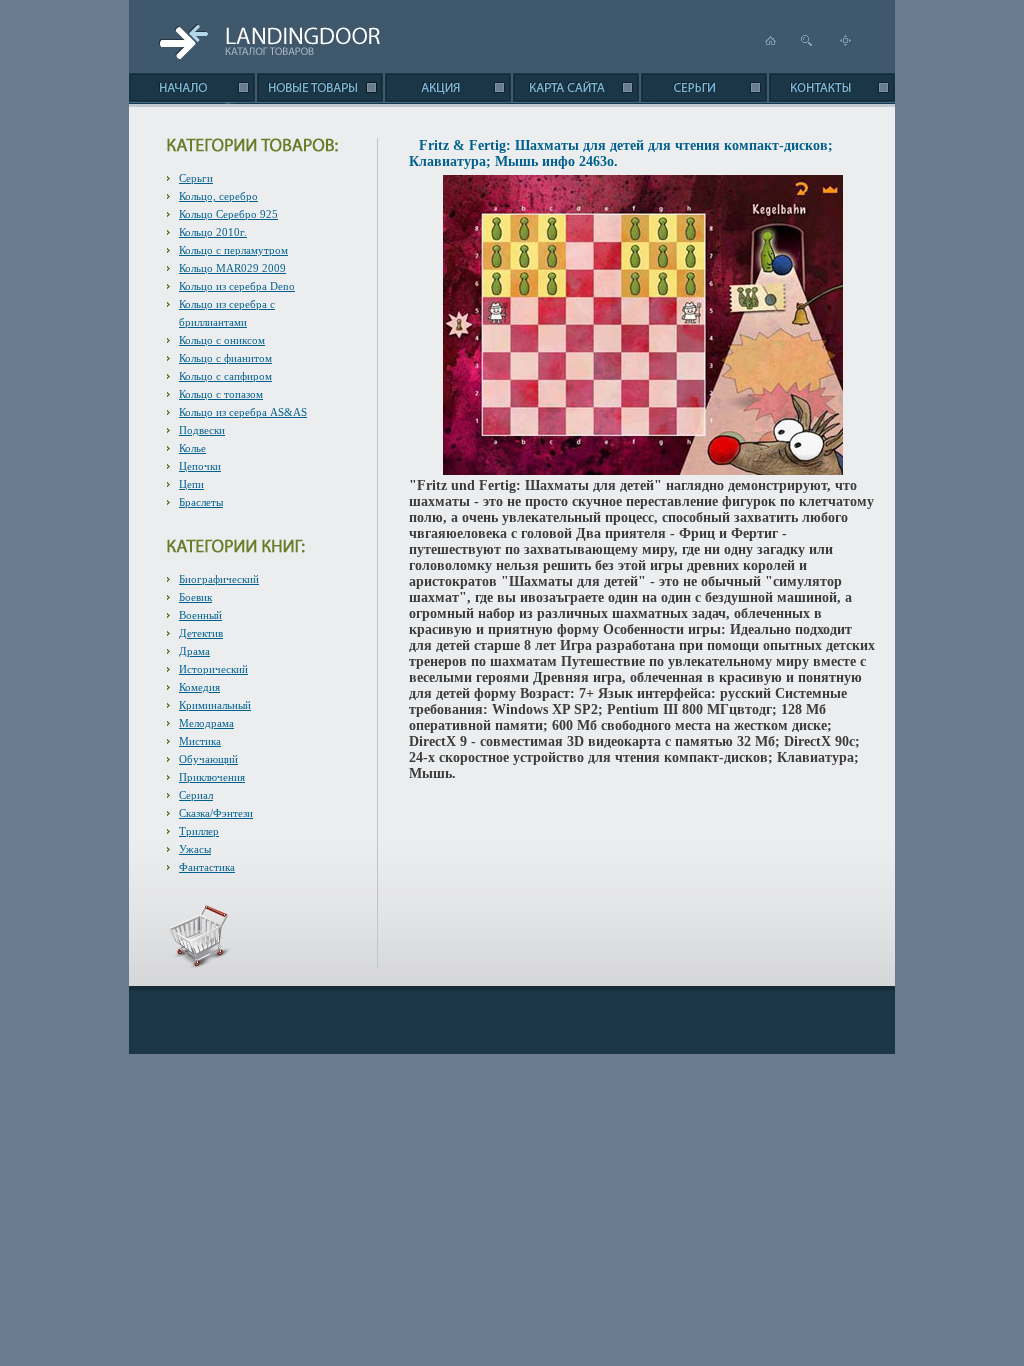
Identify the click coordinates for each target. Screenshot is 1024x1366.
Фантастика (207, 867)
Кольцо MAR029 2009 (232, 268)
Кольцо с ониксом (222, 340)
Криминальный (215, 705)
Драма (194, 651)
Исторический (213, 669)
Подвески (202, 430)
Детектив (201, 633)
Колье (192, 448)
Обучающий (208, 759)
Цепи (191, 484)
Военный (200, 615)
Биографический (219, 579)
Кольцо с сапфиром (225, 376)
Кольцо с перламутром (233, 250)
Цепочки (200, 466)
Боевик (195, 597)
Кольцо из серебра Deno (237, 286)
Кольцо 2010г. (213, 232)
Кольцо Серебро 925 (228, 214)
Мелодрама (206, 723)
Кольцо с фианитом (225, 358)
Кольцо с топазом (221, 394)
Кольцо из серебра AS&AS (243, 412)
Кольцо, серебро (218, 196)
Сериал (196, 795)
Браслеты (201, 502)
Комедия (199, 687)
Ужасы (195, 849)
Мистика (200, 741)
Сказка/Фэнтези (216, 813)
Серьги (196, 178)
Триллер (199, 831)
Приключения (212, 777)
